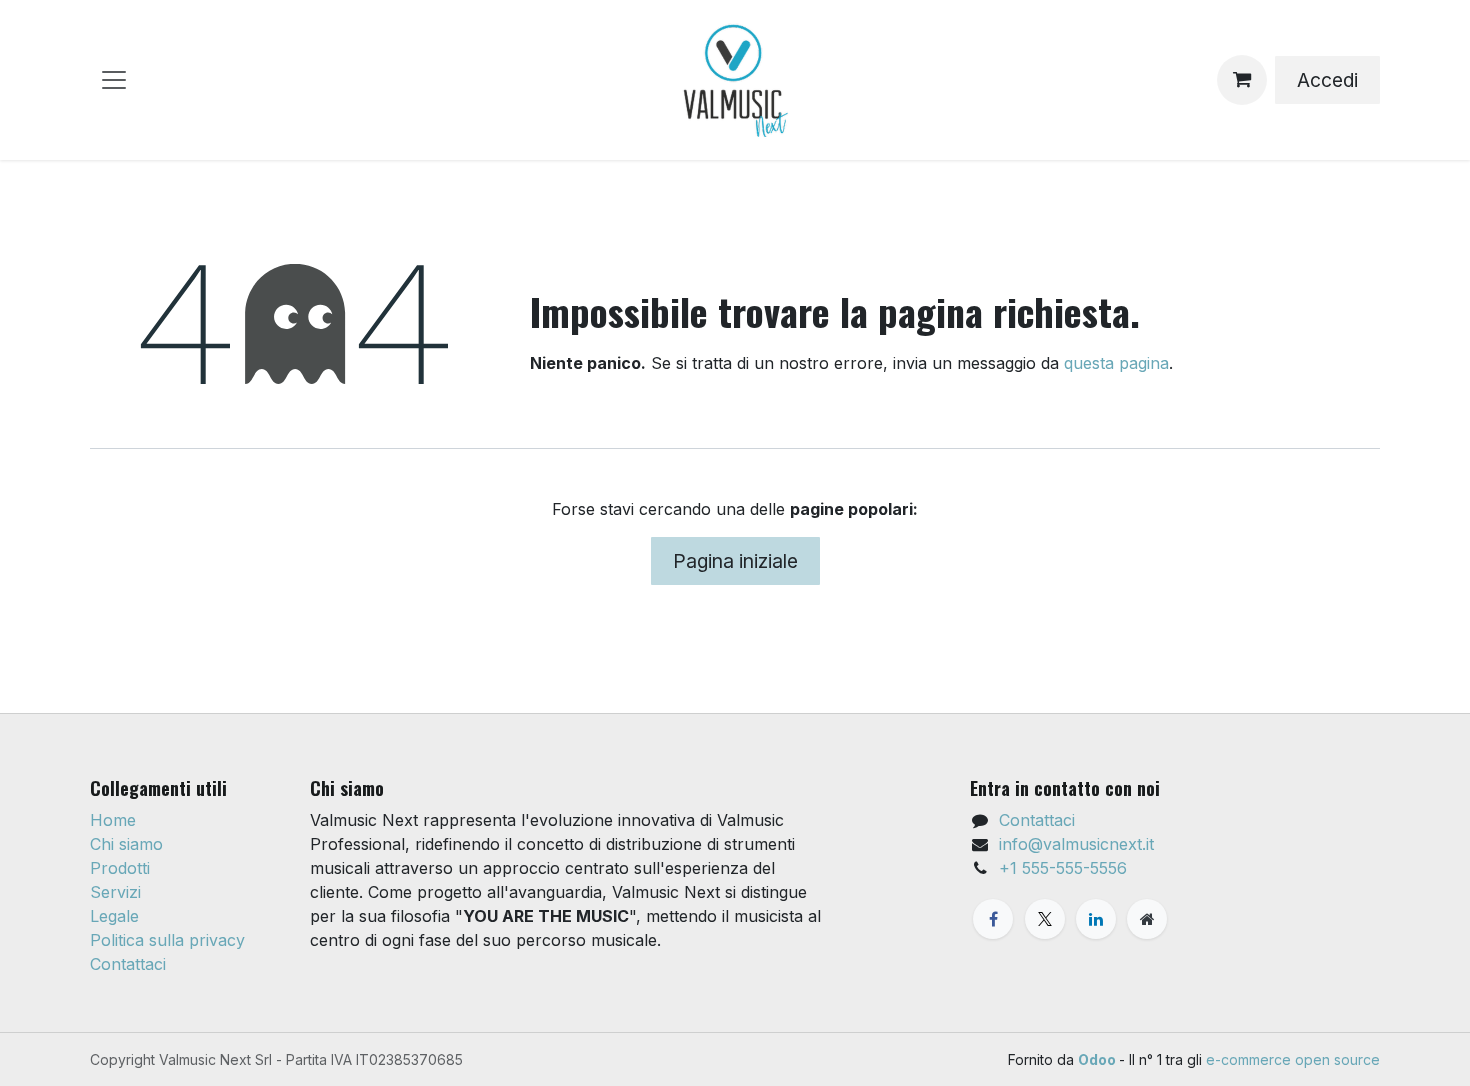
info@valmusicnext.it (1076, 844)
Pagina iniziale (735, 561)
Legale (114, 916)
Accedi (1327, 80)
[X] (1045, 919)
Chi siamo (126, 844)
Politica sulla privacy (167, 940)
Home (113, 820)
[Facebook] (993, 919)
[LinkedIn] (1096, 919)
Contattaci (128, 964)
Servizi (115, 892)
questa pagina (1116, 363)
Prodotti (120, 868)
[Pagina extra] (1147, 919)
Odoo (1098, 1059)
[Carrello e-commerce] (1242, 80)
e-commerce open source (1293, 1059)
